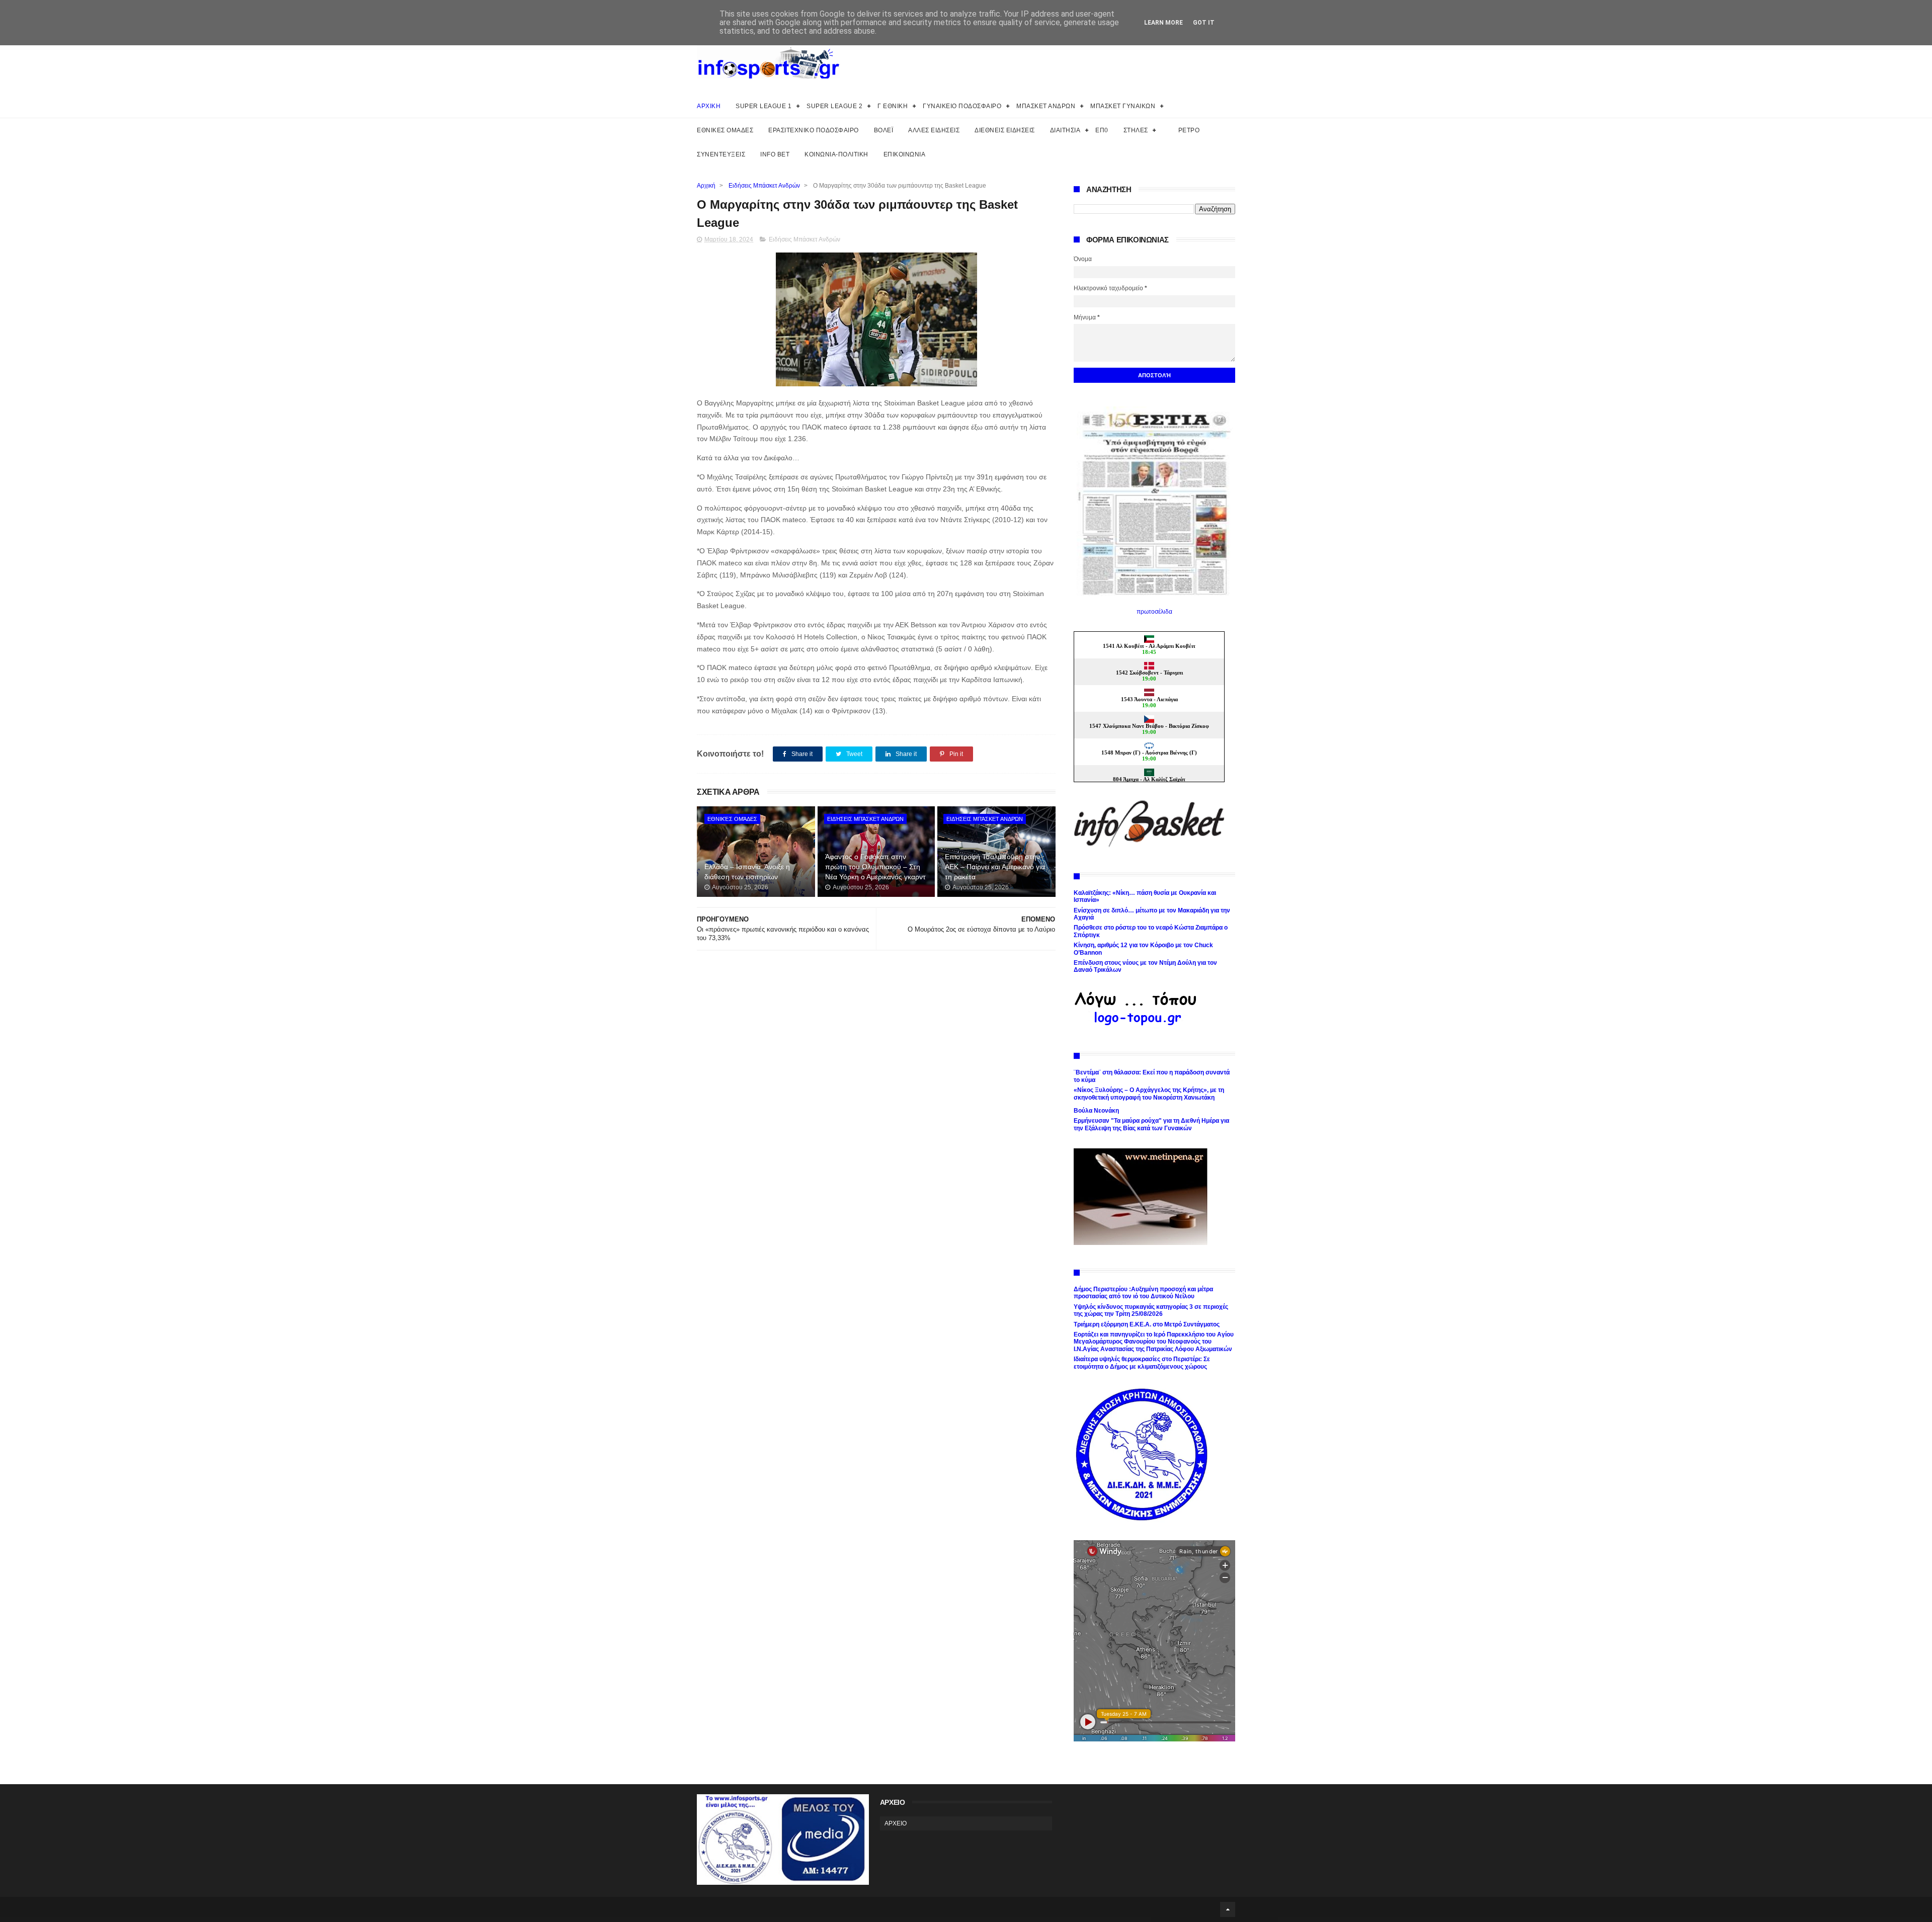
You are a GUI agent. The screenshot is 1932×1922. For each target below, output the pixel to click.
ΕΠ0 (1102, 130)
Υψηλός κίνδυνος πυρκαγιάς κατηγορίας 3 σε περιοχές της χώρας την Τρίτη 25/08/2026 (1151, 1310)
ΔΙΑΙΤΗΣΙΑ (1065, 130)
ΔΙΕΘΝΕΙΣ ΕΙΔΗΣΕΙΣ (1005, 130)
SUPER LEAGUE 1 (763, 106)
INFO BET (775, 154)
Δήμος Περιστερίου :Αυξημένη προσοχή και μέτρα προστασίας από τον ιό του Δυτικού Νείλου (1143, 1293)
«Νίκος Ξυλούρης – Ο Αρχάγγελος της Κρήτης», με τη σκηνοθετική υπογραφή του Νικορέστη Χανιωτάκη (1149, 1094)
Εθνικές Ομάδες (732, 819)
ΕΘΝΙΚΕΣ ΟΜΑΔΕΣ (725, 130)
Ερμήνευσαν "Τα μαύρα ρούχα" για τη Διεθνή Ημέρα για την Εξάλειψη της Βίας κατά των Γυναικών (1151, 1124)
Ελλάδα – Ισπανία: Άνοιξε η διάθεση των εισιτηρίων (747, 872)
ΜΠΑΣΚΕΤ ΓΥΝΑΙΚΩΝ (1123, 106)
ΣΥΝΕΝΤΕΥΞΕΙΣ (721, 154)
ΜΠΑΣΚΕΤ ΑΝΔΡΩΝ (1046, 106)
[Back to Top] (1228, 1909)
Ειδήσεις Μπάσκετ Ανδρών (764, 186)
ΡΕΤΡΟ (1189, 130)
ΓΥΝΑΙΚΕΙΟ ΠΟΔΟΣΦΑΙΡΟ (962, 106)
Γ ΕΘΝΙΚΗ (893, 106)
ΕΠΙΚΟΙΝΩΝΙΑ (905, 154)
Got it (1204, 23)
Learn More (1163, 23)
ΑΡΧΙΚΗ (709, 106)
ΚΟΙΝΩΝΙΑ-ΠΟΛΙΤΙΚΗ (836, 154)
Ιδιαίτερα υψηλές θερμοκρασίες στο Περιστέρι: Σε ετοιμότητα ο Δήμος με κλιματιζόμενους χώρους (1142, 1363)
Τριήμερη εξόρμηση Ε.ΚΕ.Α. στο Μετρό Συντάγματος (1147, 1324)
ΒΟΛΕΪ (884, 130)
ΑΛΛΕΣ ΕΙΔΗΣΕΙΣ (934, 130)
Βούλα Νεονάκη (1096, 1111)
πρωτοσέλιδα (1154, 612)
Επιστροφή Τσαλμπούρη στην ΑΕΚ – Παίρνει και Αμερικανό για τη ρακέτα (995, 866)
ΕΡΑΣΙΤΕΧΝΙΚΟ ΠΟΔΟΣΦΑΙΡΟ (814, 130)
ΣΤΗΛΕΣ (1136, 130)
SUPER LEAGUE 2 (834, 106)
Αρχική (706, 186)
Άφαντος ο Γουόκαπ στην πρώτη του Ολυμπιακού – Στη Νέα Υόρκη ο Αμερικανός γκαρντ (875, 866)
